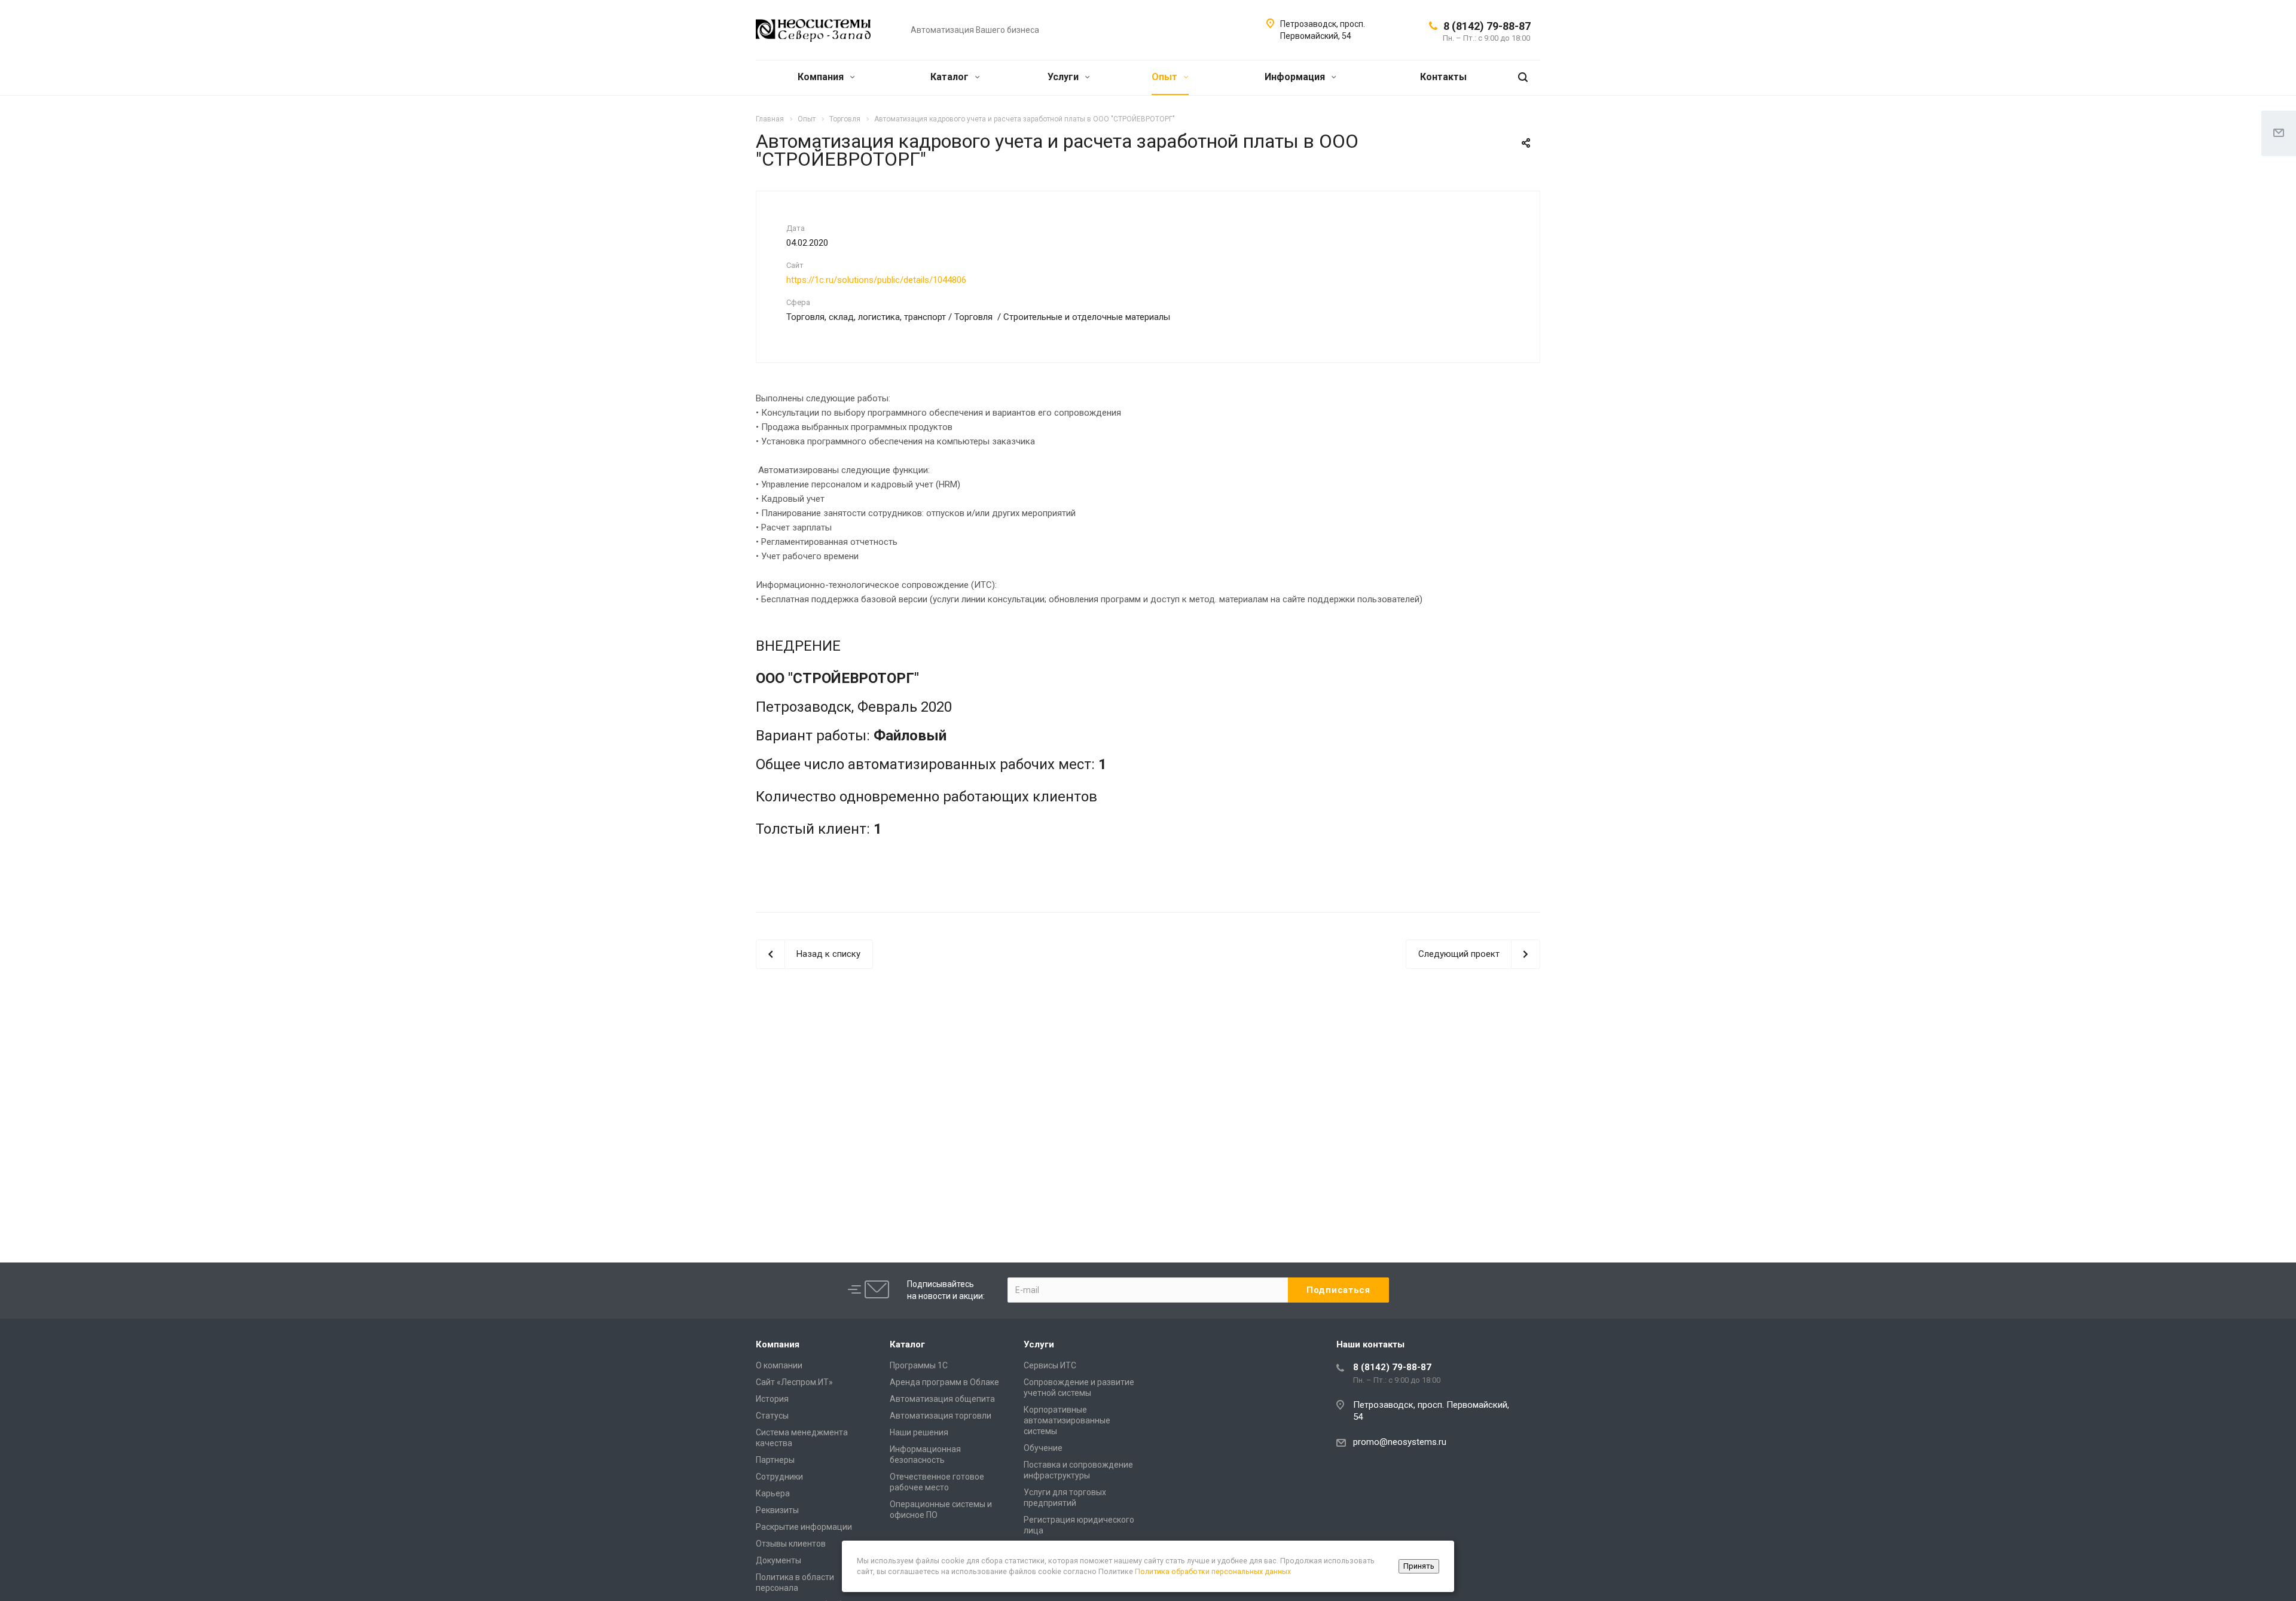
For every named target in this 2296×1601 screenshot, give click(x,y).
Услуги (1064, 77)
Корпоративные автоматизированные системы (1067, 1420)
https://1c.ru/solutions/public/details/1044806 (876, 280)
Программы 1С (919, 1365)
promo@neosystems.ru (1400, 1442)
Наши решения (919, 1432)
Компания (822, 77)
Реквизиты (777, 1510)
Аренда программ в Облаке (944, 1382)
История (772, 1399)
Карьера (773, 1493)
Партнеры (775, 1460)
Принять (1419, 1566)
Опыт (1166, 77)
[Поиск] (1523, 77)
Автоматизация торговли (941, 1416)
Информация (1296, 77)
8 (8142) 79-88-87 (1487, 26)
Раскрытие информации (804, 1527)
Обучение (1043, 1448)
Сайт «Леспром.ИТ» (794, 1382)
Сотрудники (779, 1477)
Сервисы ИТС (1050, 1365)
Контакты (1443, 77)
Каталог (951, 77)
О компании (779, 1365)
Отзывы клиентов (791, 1544)
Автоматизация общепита (942, 1399)
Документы (778, 1560)
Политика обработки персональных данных (1213, 1571)
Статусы (772, 1416)
